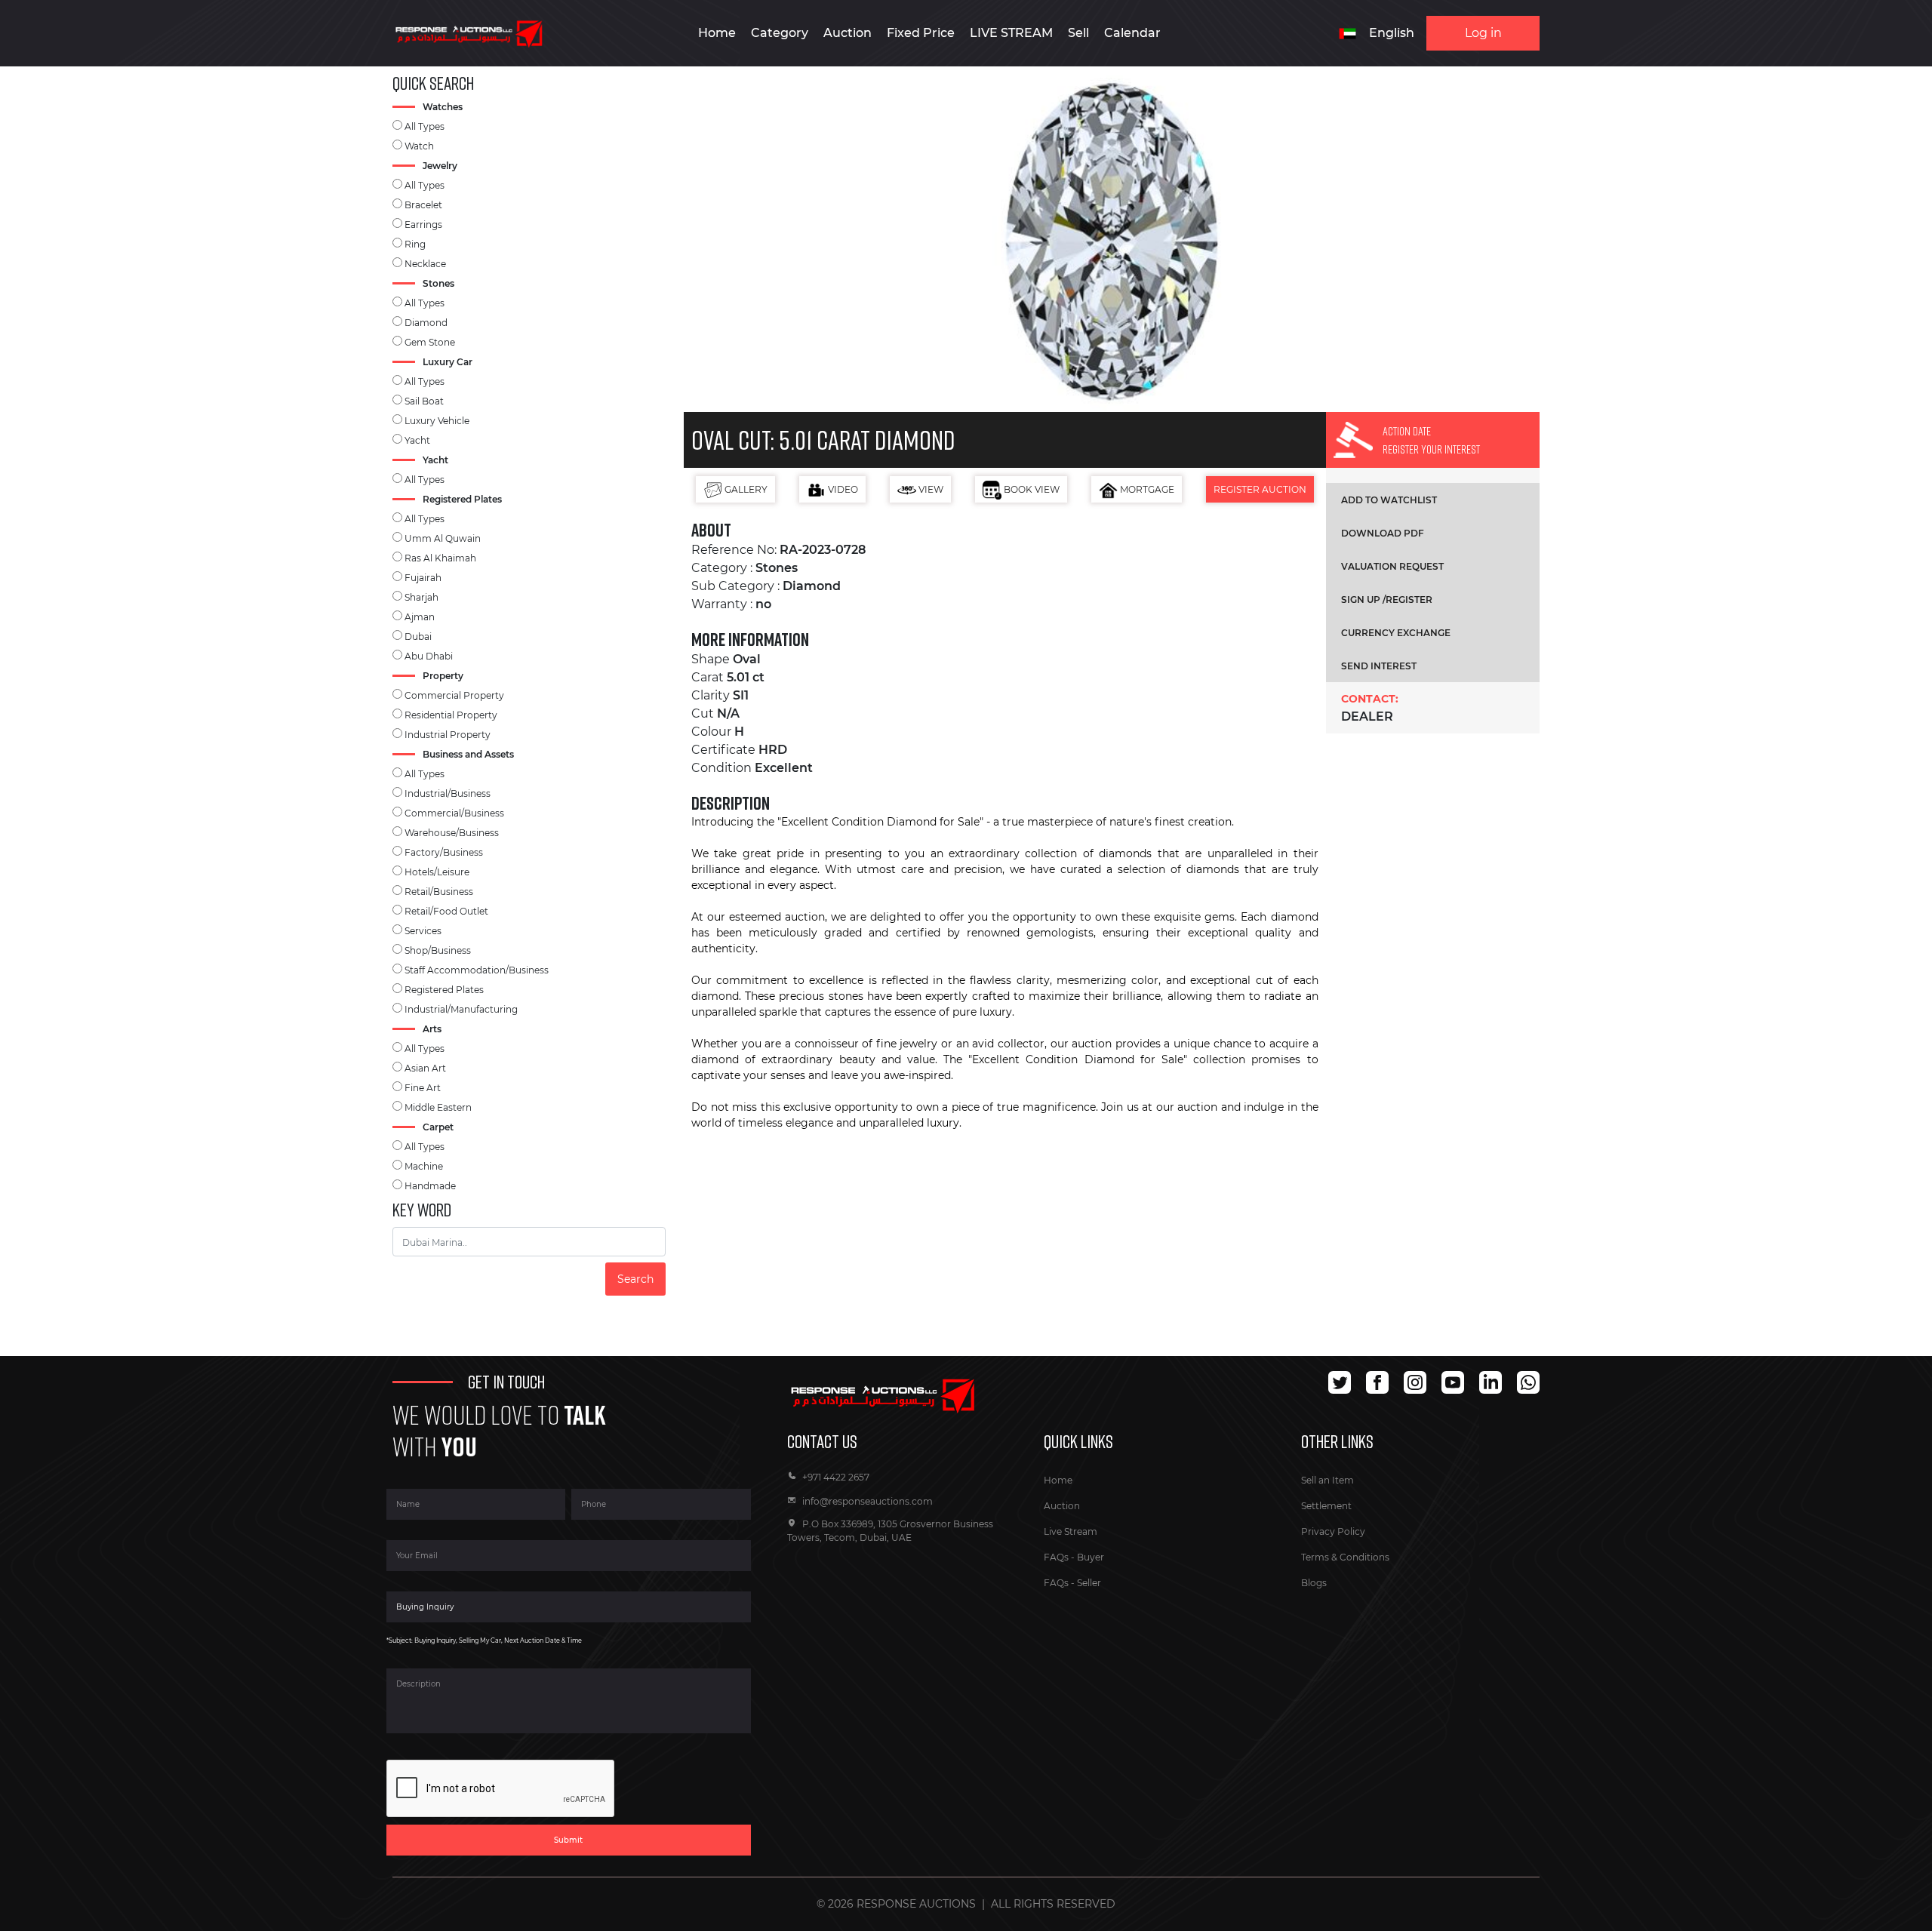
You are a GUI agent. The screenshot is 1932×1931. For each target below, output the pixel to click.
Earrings (423, 224)
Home (717, 33)
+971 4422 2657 (836, 1477)
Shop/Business (438, 950)
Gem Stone (430, 342)
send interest (1379, 666)
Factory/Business (444, 852)
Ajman (420, 617)
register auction (1260, 489)
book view (1031, 489)
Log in (1483, 33)
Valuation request (1392, 566)
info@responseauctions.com (868, 1501)
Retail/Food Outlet (446, 911)
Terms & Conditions (1345, 1557)
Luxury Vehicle (437, 421)
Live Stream (1071, 1531)
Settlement (1326, 1506)
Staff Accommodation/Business (477, 970)
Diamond (426, 323)
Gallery (745, 489)
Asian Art (425, 1068)
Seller (1089, 1583)
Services (423, 931)
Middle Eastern (438, 1107)
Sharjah (421, 597)
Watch (419, 146)
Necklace (425, 264)
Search (635, 1279)
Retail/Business (439, 892)
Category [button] (780, 33)
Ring (415, 244)
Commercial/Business (454, 813)
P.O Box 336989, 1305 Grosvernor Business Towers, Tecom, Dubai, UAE (890, 1531)
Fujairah (423, 578)
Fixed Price (921, 33)
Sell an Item (1327, 1480)
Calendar (1132, 33)
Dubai (418, 636)
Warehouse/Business (452, 833)
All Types (425, 126)
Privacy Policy (1333, 1531)
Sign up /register (1387, 600)
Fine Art (423, 1088)
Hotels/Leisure (437, 872)
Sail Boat (424, 401)
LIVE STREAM (1011, 33)
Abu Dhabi (429, 656)
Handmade (430, 1186)
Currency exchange (1396, 633)
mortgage (1146, 489)
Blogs (1314, 1583)
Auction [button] (848, 33)
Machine (424, 1166)
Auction (1062, 1506)
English (1392, 33)
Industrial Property (448, 735)
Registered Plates (444, 990)
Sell (1078, 33)
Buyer (1091, 1557)
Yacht (417, 440)
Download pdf (1383, 533)
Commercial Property (454, 695)
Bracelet (423, 205)
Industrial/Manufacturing (461, 1009)
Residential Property (451, 715)
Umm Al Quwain (443, 538)
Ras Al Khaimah (440, 558)
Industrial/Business (448, 793)
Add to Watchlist (1389, 500)
